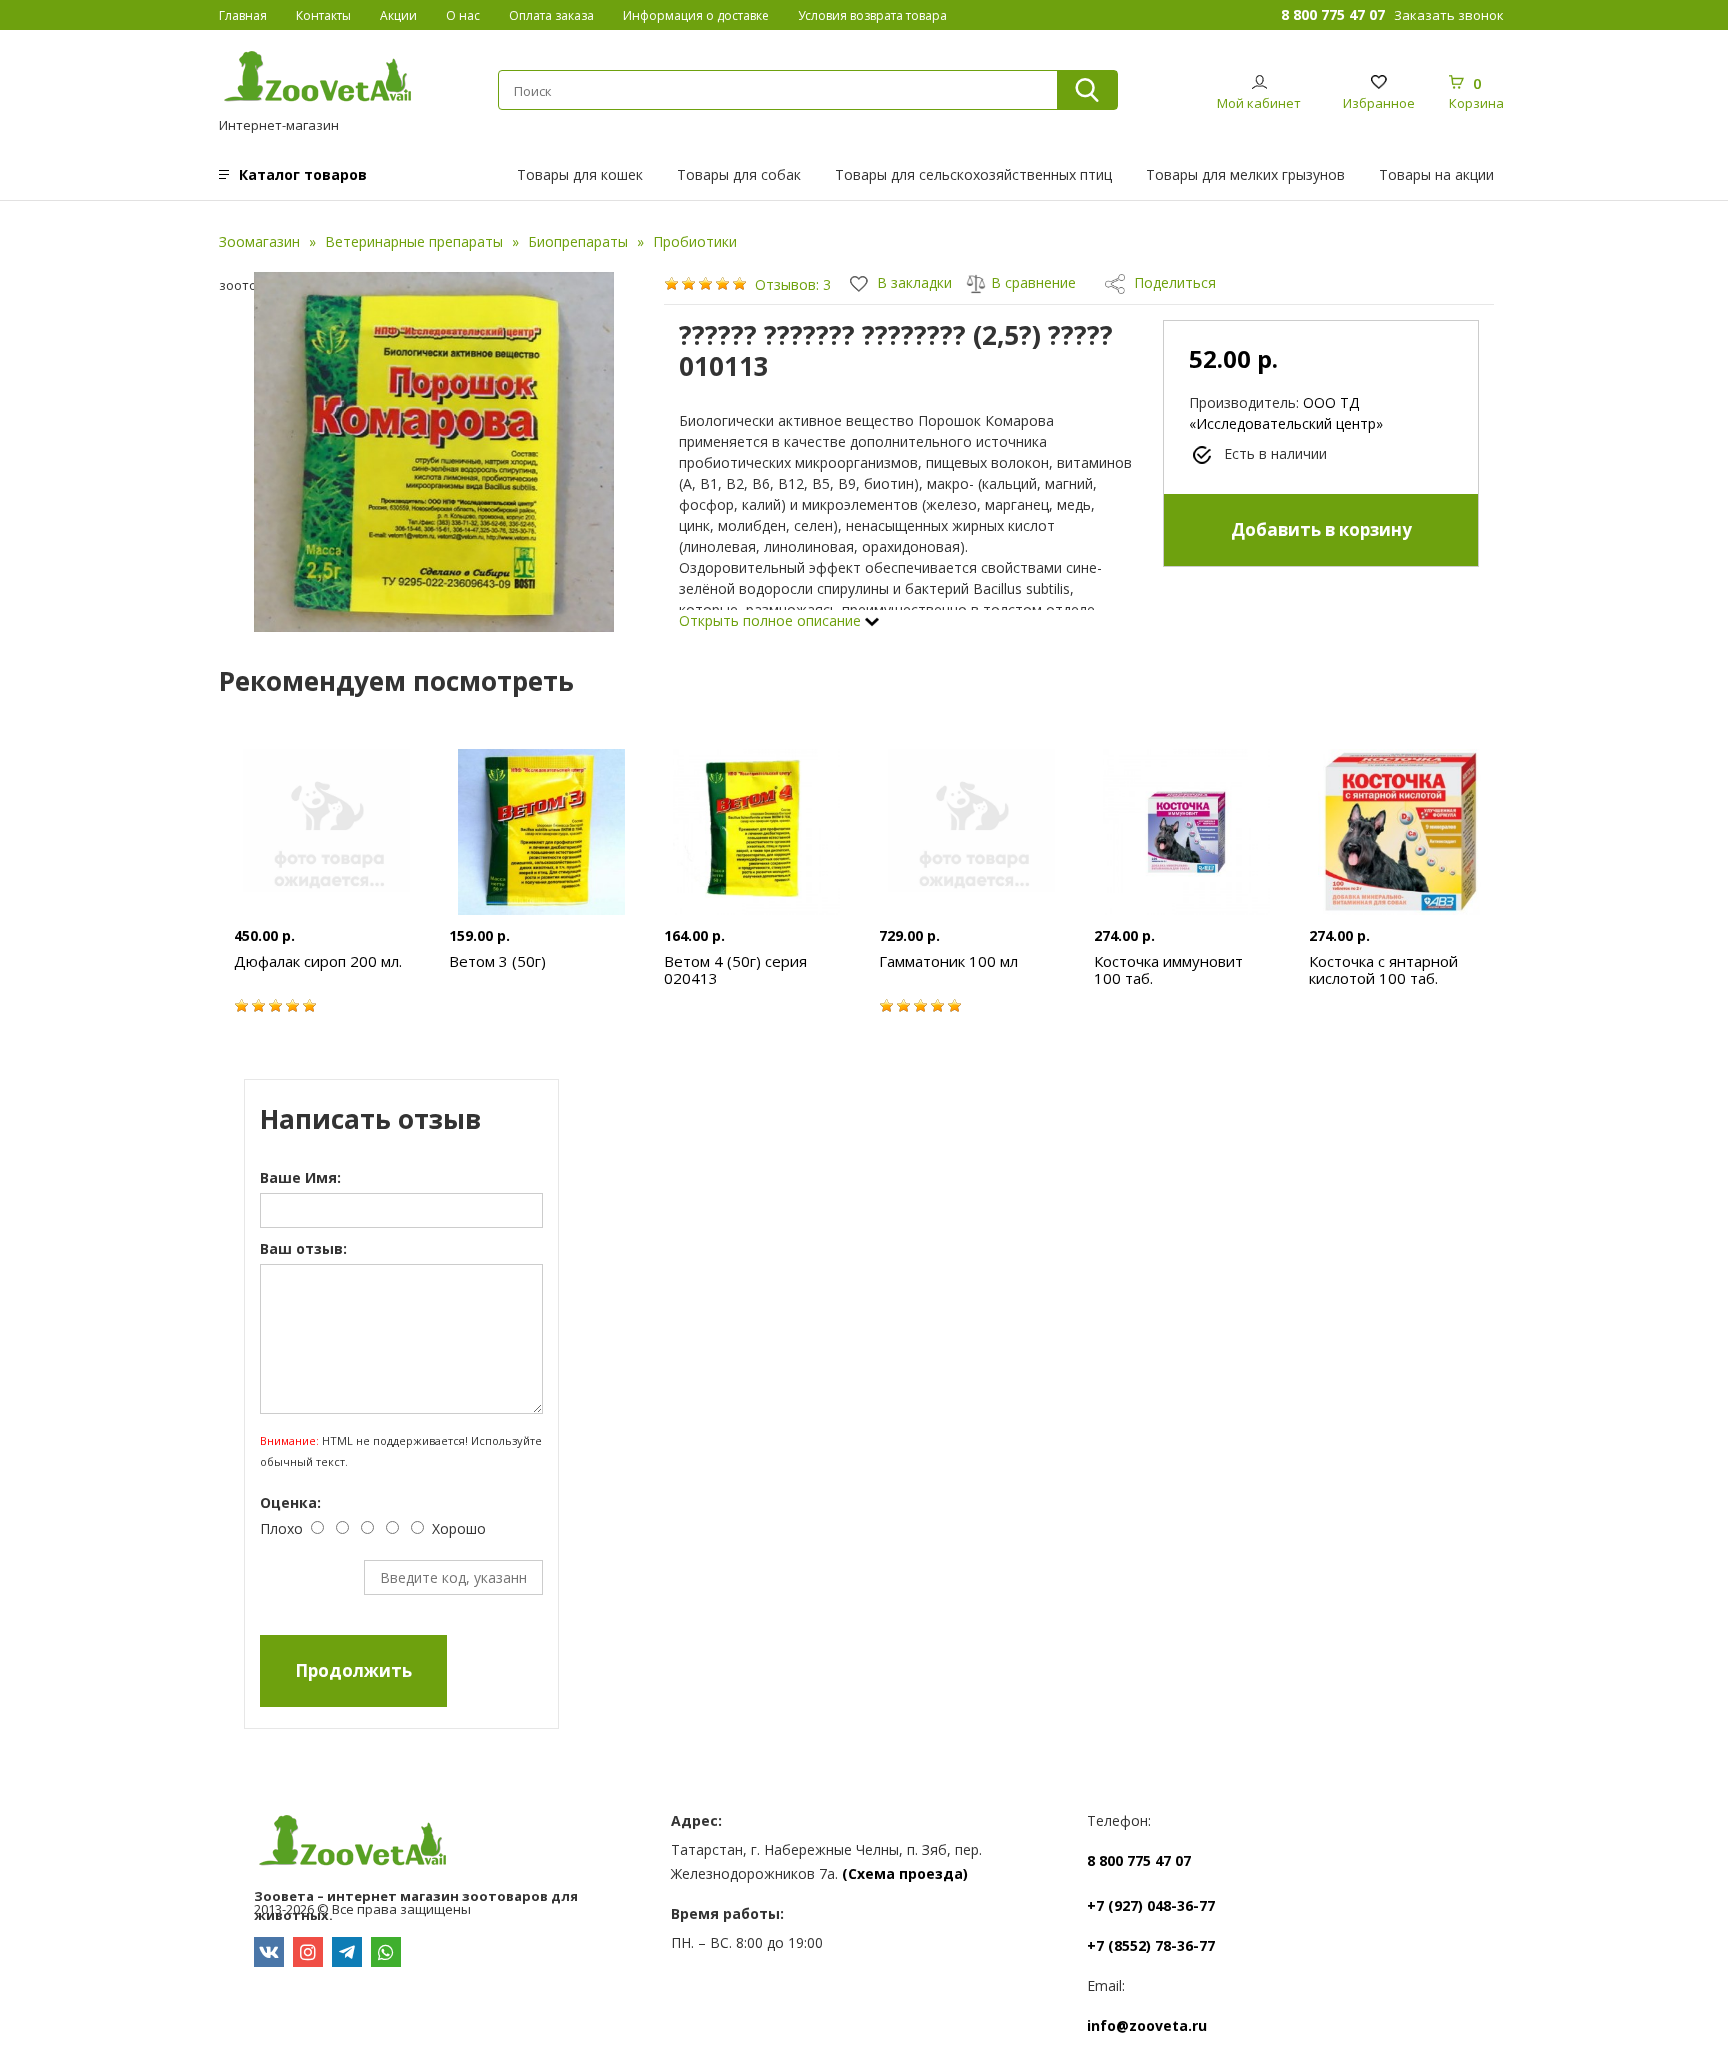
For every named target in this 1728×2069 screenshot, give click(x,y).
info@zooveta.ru (1147, 2025)
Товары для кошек (580, 174)
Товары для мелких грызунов (1245, 174)
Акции (398, 15)
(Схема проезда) (905, 1873)
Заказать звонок (1449, 15)
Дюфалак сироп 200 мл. (318, 961)
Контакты (323, 15)
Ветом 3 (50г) (497, 961)
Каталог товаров (303, 174)
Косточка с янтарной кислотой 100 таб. (1383, 969)
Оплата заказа (551, 15)
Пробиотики (695, 241)
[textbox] (777, 91)
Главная (243, 15)
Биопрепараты (578, 241)
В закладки (912, 282)
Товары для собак (739, 174)
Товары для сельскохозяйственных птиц (973, 174)
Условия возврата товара (872, 15)
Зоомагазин (259, 241)
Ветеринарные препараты (414, 241)
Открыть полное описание (772, 620)
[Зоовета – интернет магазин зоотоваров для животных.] (447, 1843)
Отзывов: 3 (793, 284)
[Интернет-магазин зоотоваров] (318, 79)
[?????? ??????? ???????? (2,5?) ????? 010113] (434, 452)
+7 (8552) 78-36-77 (1151, 1945)
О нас (463, 15)
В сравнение (1033, 282)
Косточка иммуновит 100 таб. (1168, 969)
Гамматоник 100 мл (948, 961)
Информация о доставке (696, 15)
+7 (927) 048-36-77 (1151, 1905)
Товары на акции (1436, 174)
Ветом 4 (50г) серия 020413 (735, 969)
